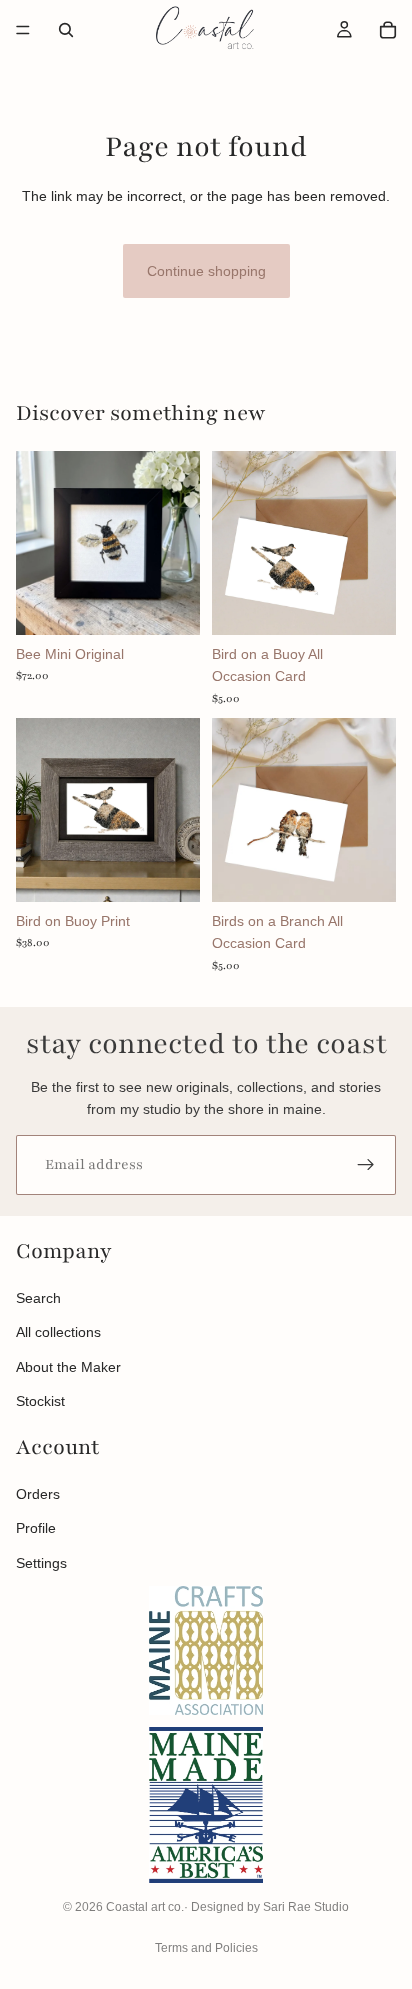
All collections (58, 1332)
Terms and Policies (206, 1948)
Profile (36, 1528)
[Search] (66, 30)
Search (38, 1298)
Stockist (40, 1401)
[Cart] (388, 30)
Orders (38, 1494)
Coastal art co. (145, 1907)
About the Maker (68, 1367)
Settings (41, 1563)
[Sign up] (366, 1165)
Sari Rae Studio (306, 1907)
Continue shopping (206, 271)
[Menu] (23, 30)
